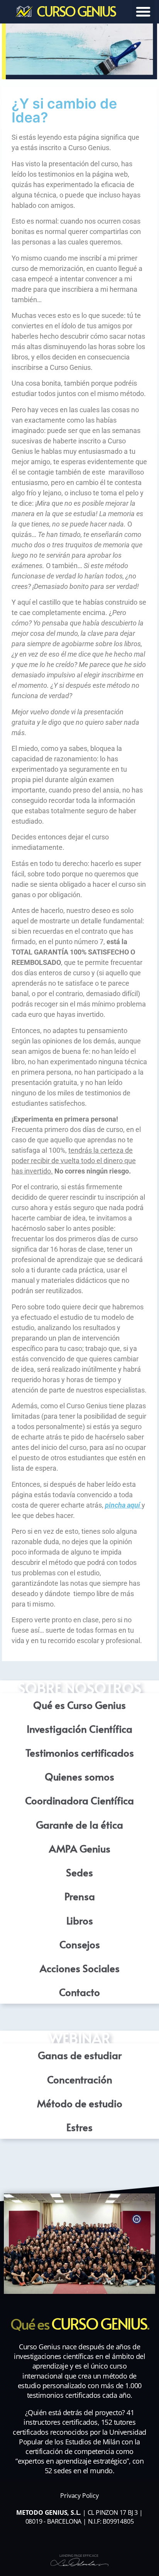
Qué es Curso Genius (79, 1705)
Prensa (80, 1896)
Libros (80, 1920)
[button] (143, 12)
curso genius (76, 11)
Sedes (79, 1872)
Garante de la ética (79, 1824)
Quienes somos (79, 1776)
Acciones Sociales (80, 1968)
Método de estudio (80, 2103)
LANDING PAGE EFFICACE (79, 2556)
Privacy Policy (79, 2496)
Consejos (80, 1944)
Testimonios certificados (80, 1752)
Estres (79, 2127)
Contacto (79, 1992)
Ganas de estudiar (80, 2055)
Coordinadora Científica (79, 1800)
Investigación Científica (79, 1728)
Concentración (80, 2079)
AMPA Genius (80, 1848)
